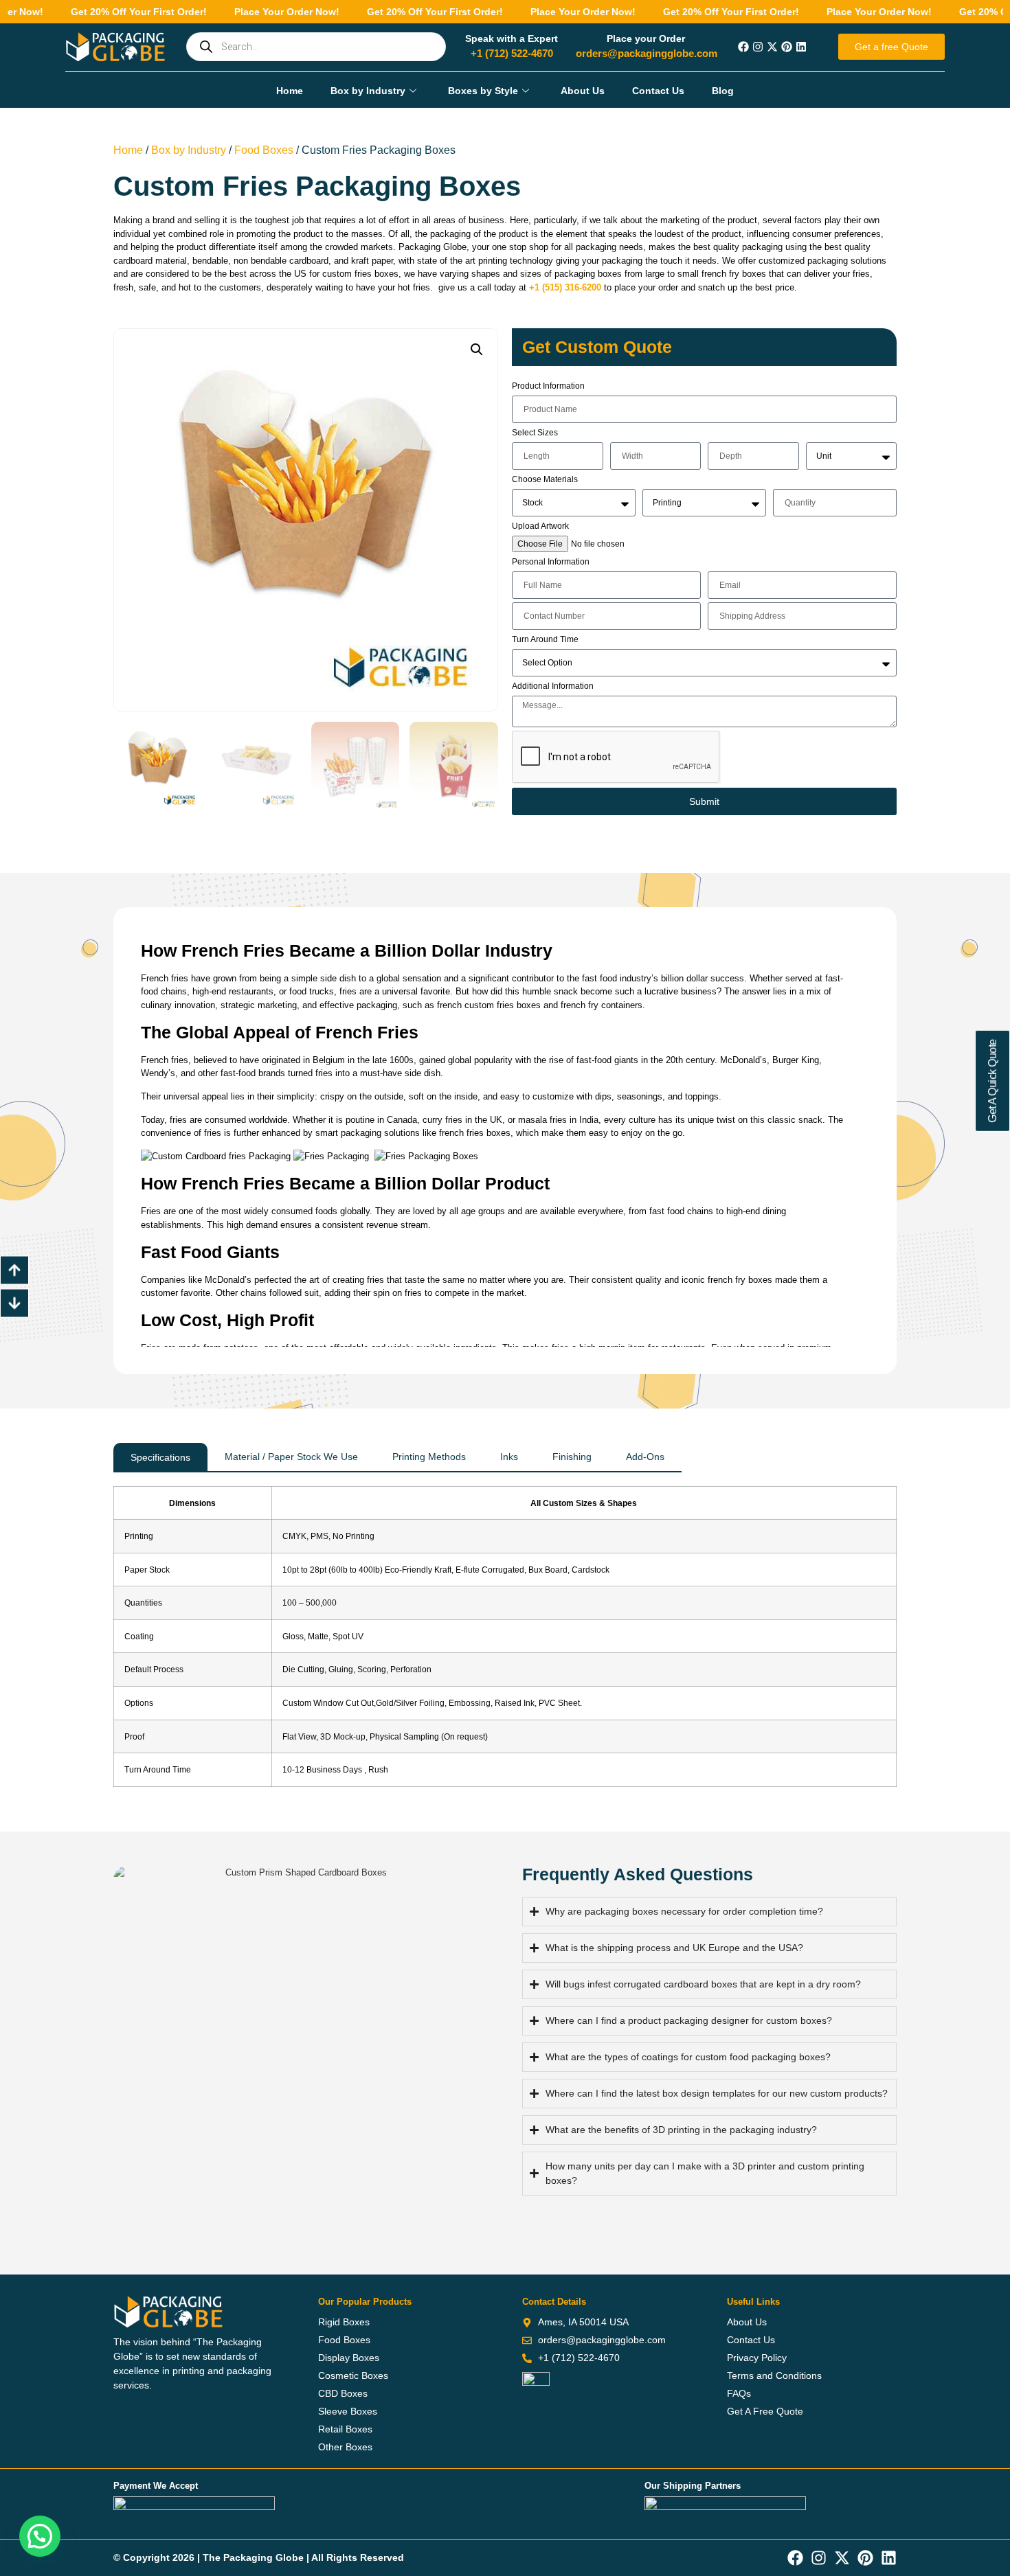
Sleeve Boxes (348, 2411)
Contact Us (658, 91)
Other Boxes (345, 2447)
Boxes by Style (483, 91)
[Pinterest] (787, 47)
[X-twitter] (772, 47)
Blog (723, 91)
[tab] (160, 1458)
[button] (477, 350)
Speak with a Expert (512, 38)
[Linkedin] (801, 47)
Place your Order (646, 38)
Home (290, 91)
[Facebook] (743, 47)
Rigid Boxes (344, 2322)
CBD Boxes (343, 2393)
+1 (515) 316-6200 (565, 287)
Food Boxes (264, 150)
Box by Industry (368, 91)
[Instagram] (758, 47)
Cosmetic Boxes (353, 2375)
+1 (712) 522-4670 (512, 53)
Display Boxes (349, 2358)
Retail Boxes (345, 2429)
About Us (583, 91)
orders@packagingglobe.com (647, 53)
